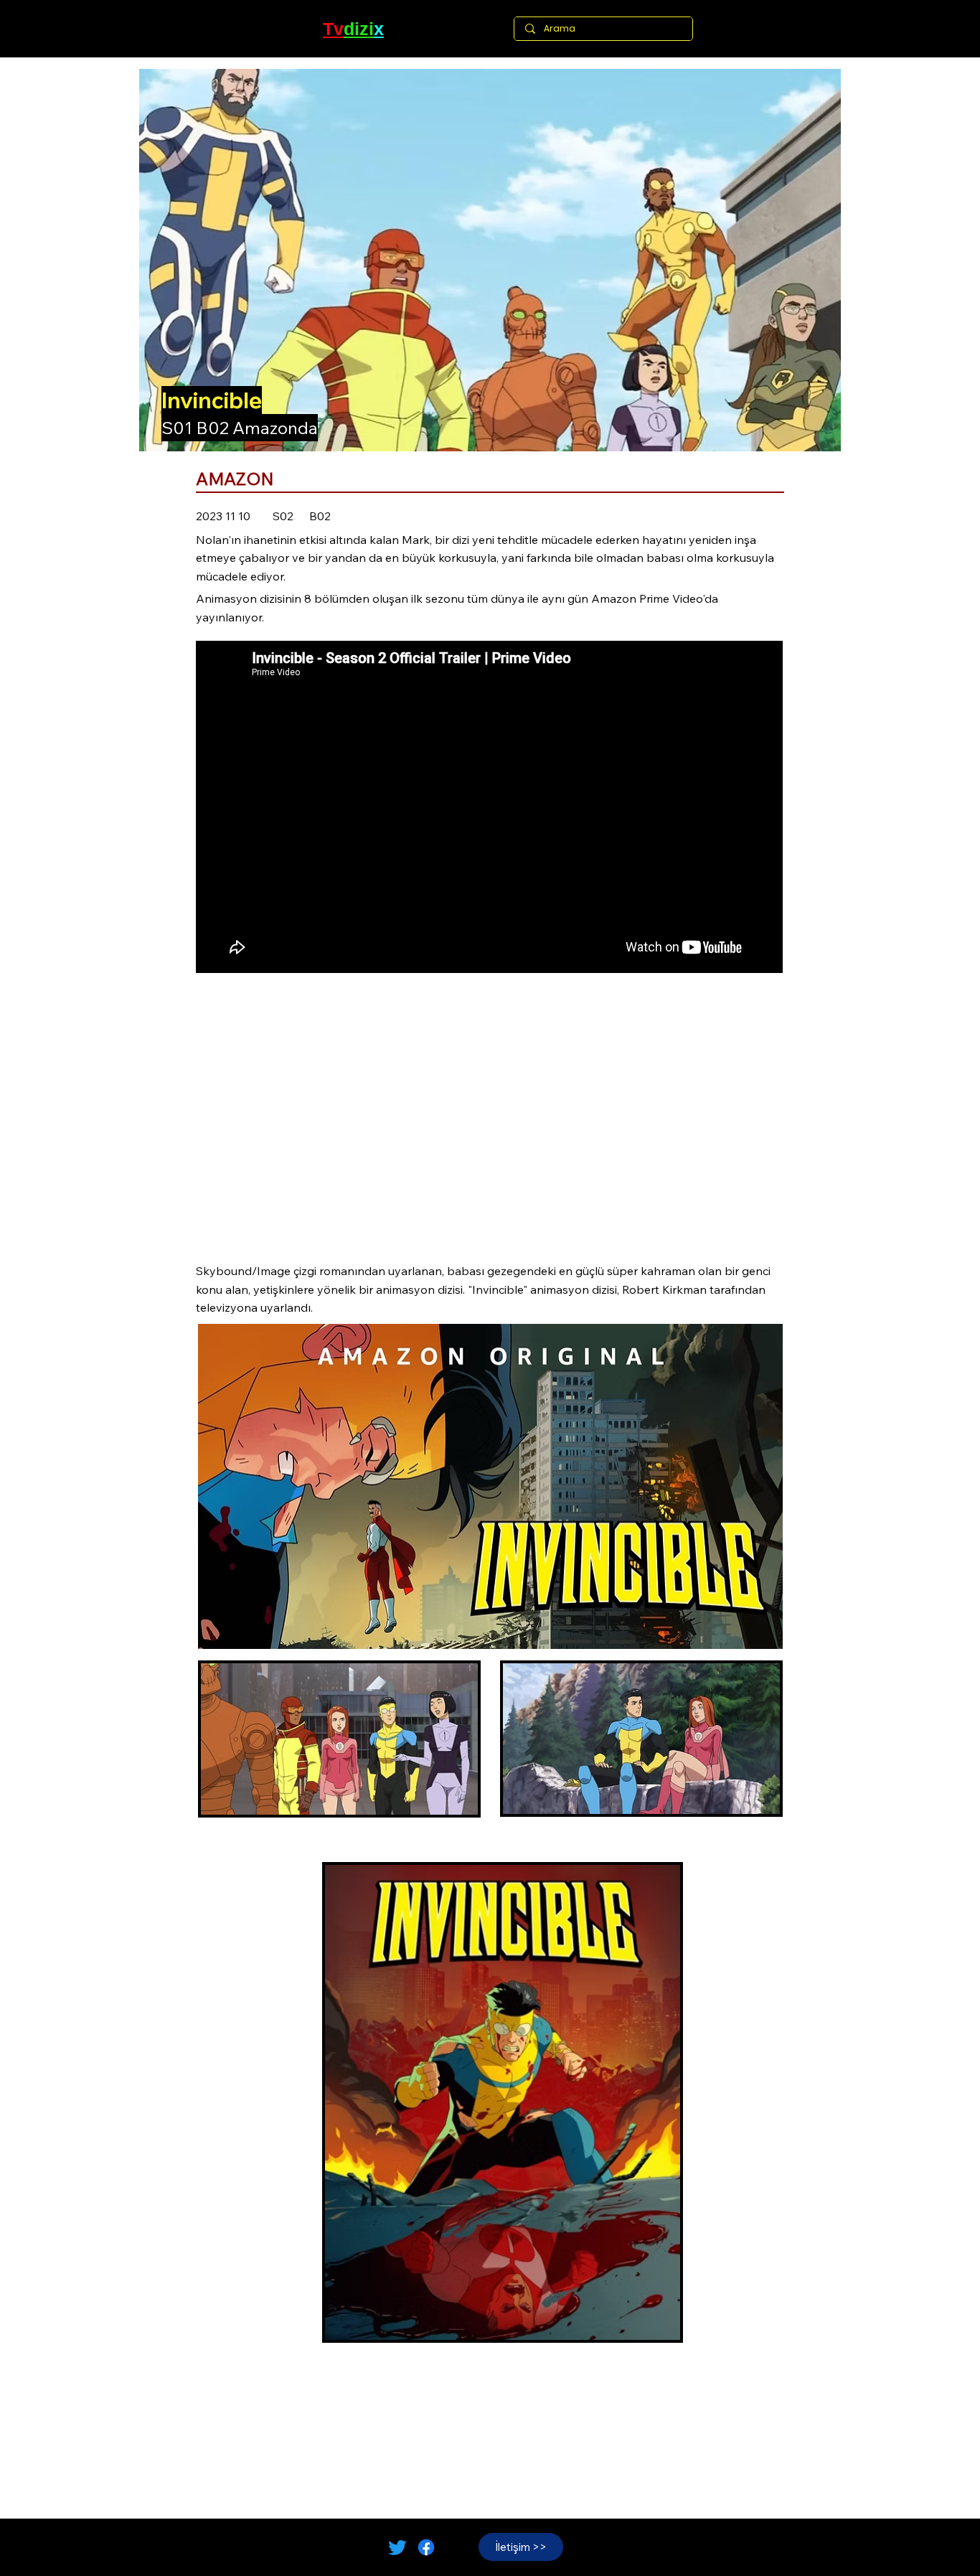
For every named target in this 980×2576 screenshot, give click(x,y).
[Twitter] (397, 2547)
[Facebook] (426, 2547)
